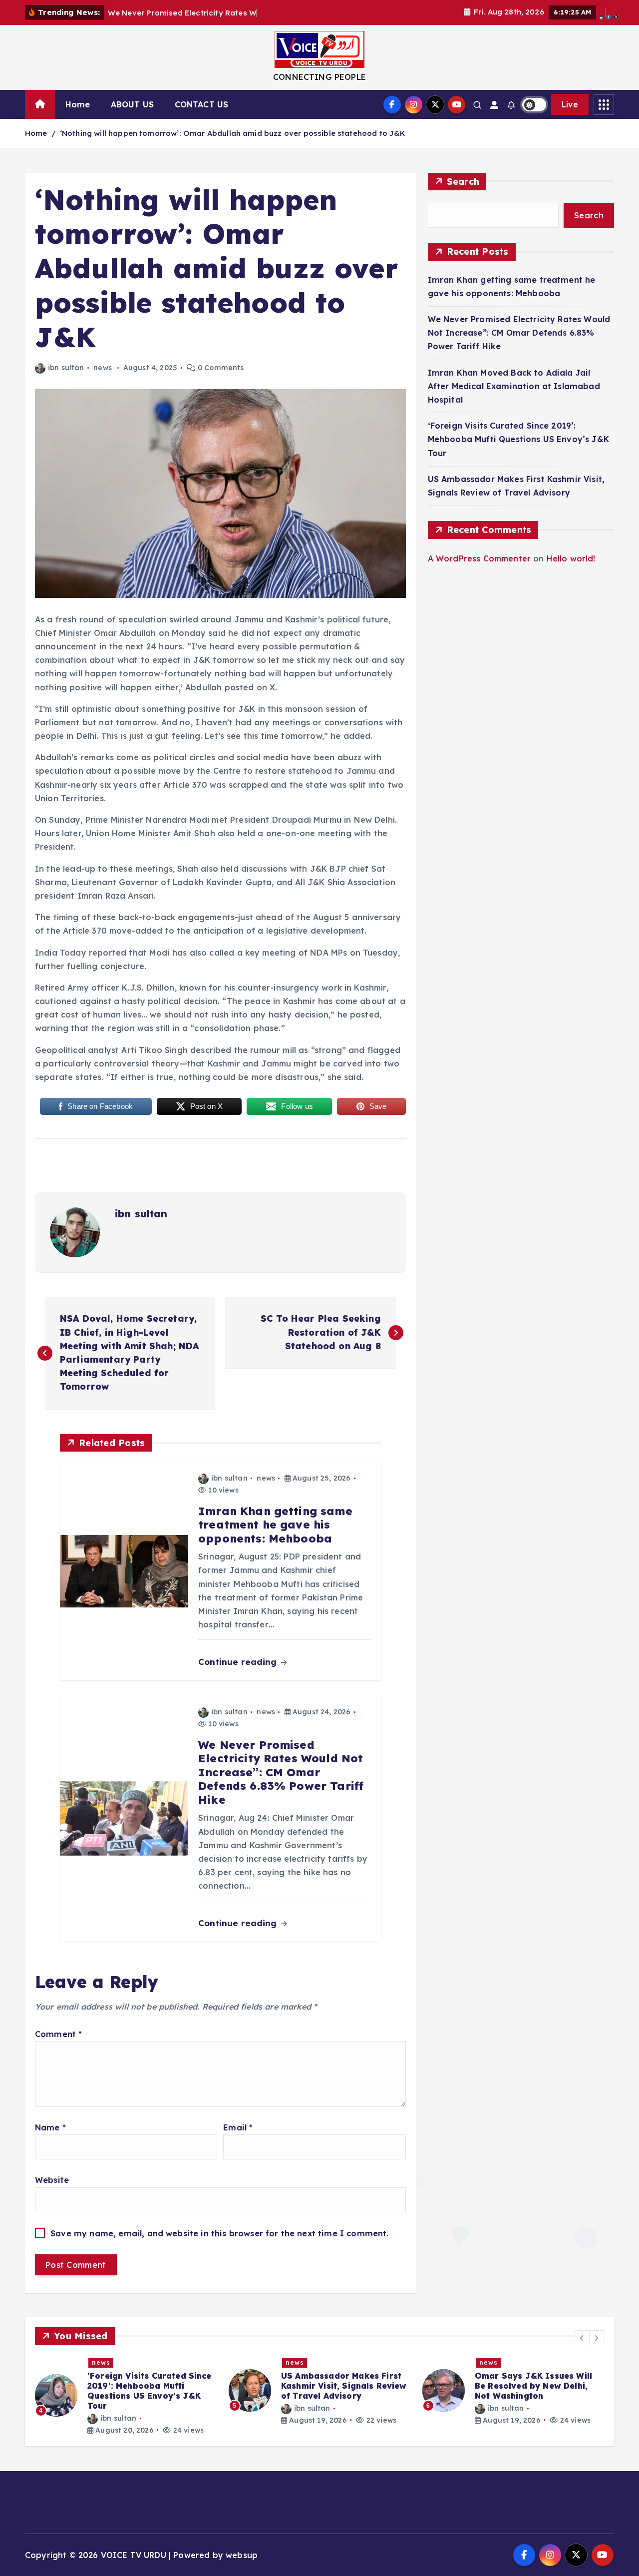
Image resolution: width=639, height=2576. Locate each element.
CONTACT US (202, 104)
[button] (582, 2338)
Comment (58, 2034)
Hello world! (571, 558)
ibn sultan (66, 368)
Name (50, 2127)
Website (52, 2180)
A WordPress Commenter (479, 558)
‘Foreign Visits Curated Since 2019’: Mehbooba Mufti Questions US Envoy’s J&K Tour (518, 439)
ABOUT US (132, 104)
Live (570, 104)
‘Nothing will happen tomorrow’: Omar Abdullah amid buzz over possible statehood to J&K (233, 133)
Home (78, 104)
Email (238, 2127)
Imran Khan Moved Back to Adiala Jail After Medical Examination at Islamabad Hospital (514, 386)
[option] (248, 2391)
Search (463, 182)
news (103, 368)
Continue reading (239, 1662)
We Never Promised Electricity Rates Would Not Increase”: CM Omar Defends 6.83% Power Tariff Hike (519, 333)
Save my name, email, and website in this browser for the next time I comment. (219, 2233)
